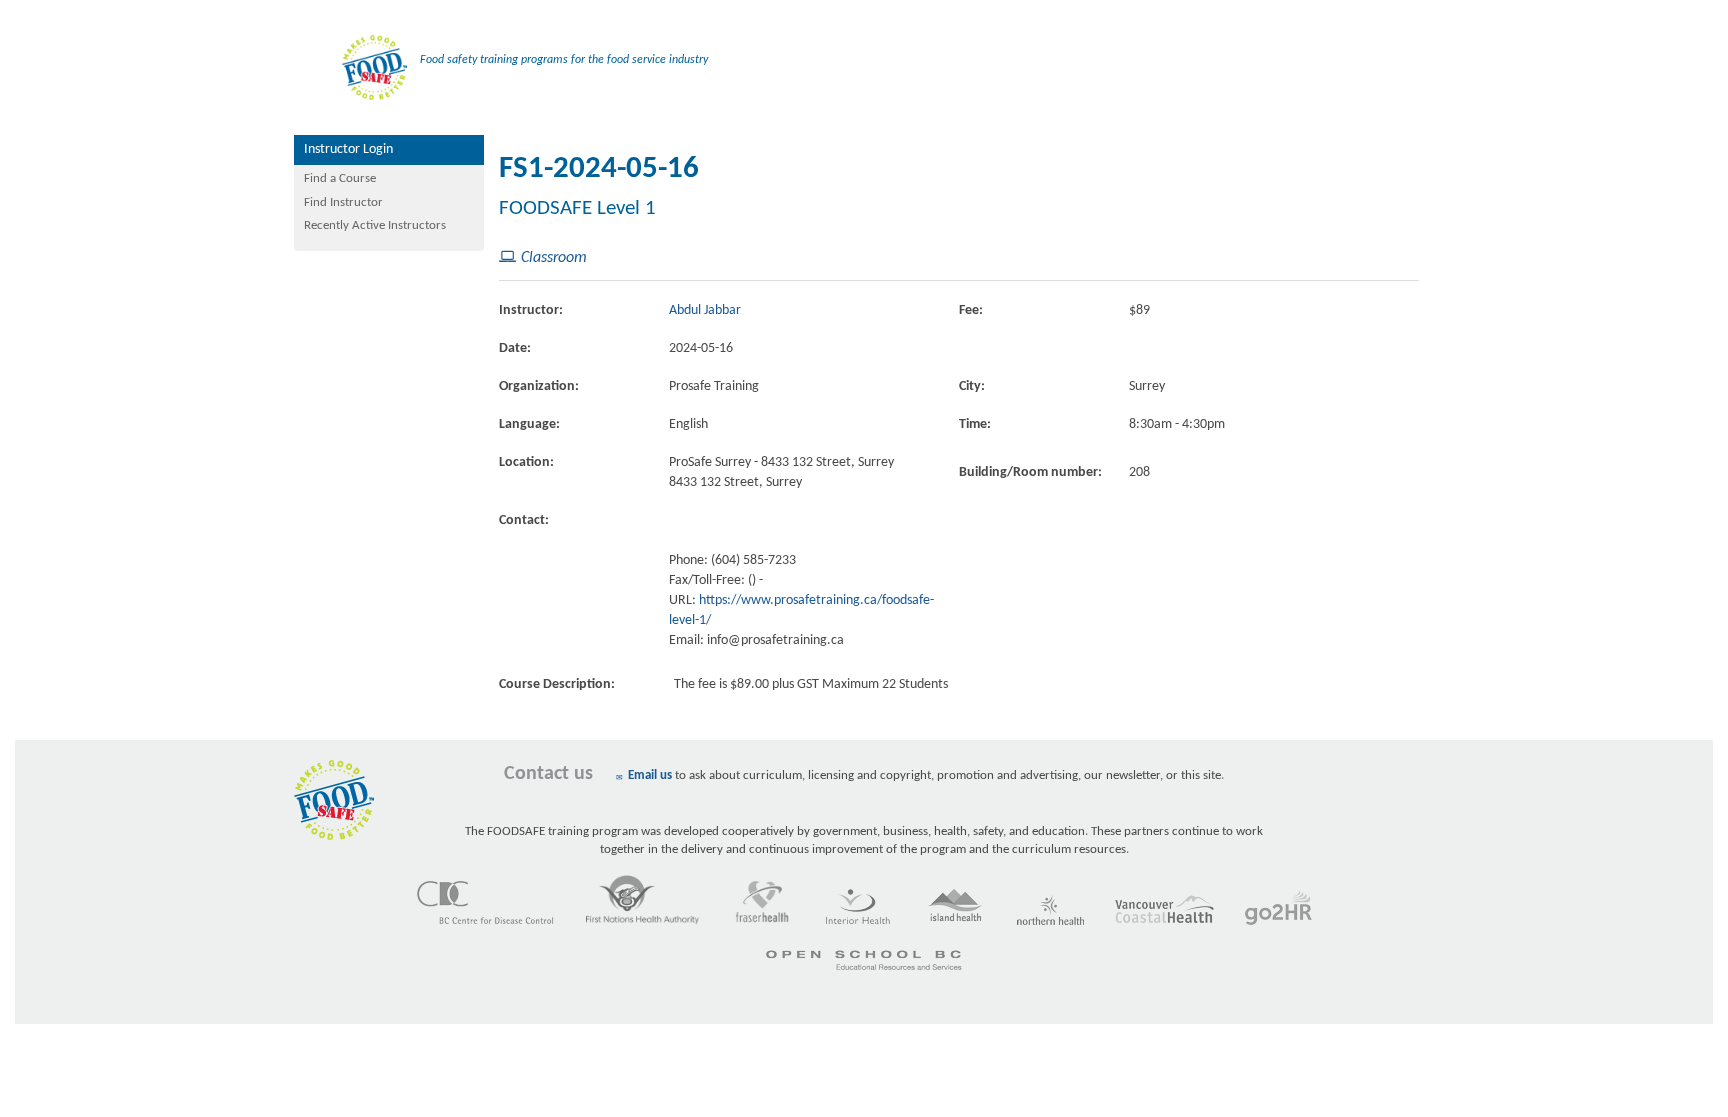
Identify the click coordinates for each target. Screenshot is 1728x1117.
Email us (650, 775)
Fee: (971, 310)
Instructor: (531, 310)
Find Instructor (343, 202)
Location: (526, 462)
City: (972, 386)
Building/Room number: (1030, 472)
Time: (975, 424)
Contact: (524, 520)
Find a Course (340, 178)
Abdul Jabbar (705, 310)
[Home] (350, 59)
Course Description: (557, 684)
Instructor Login (348, 149)
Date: (515, 348)
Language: (529, 424)
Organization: (539, 386)
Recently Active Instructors (375, 225)
